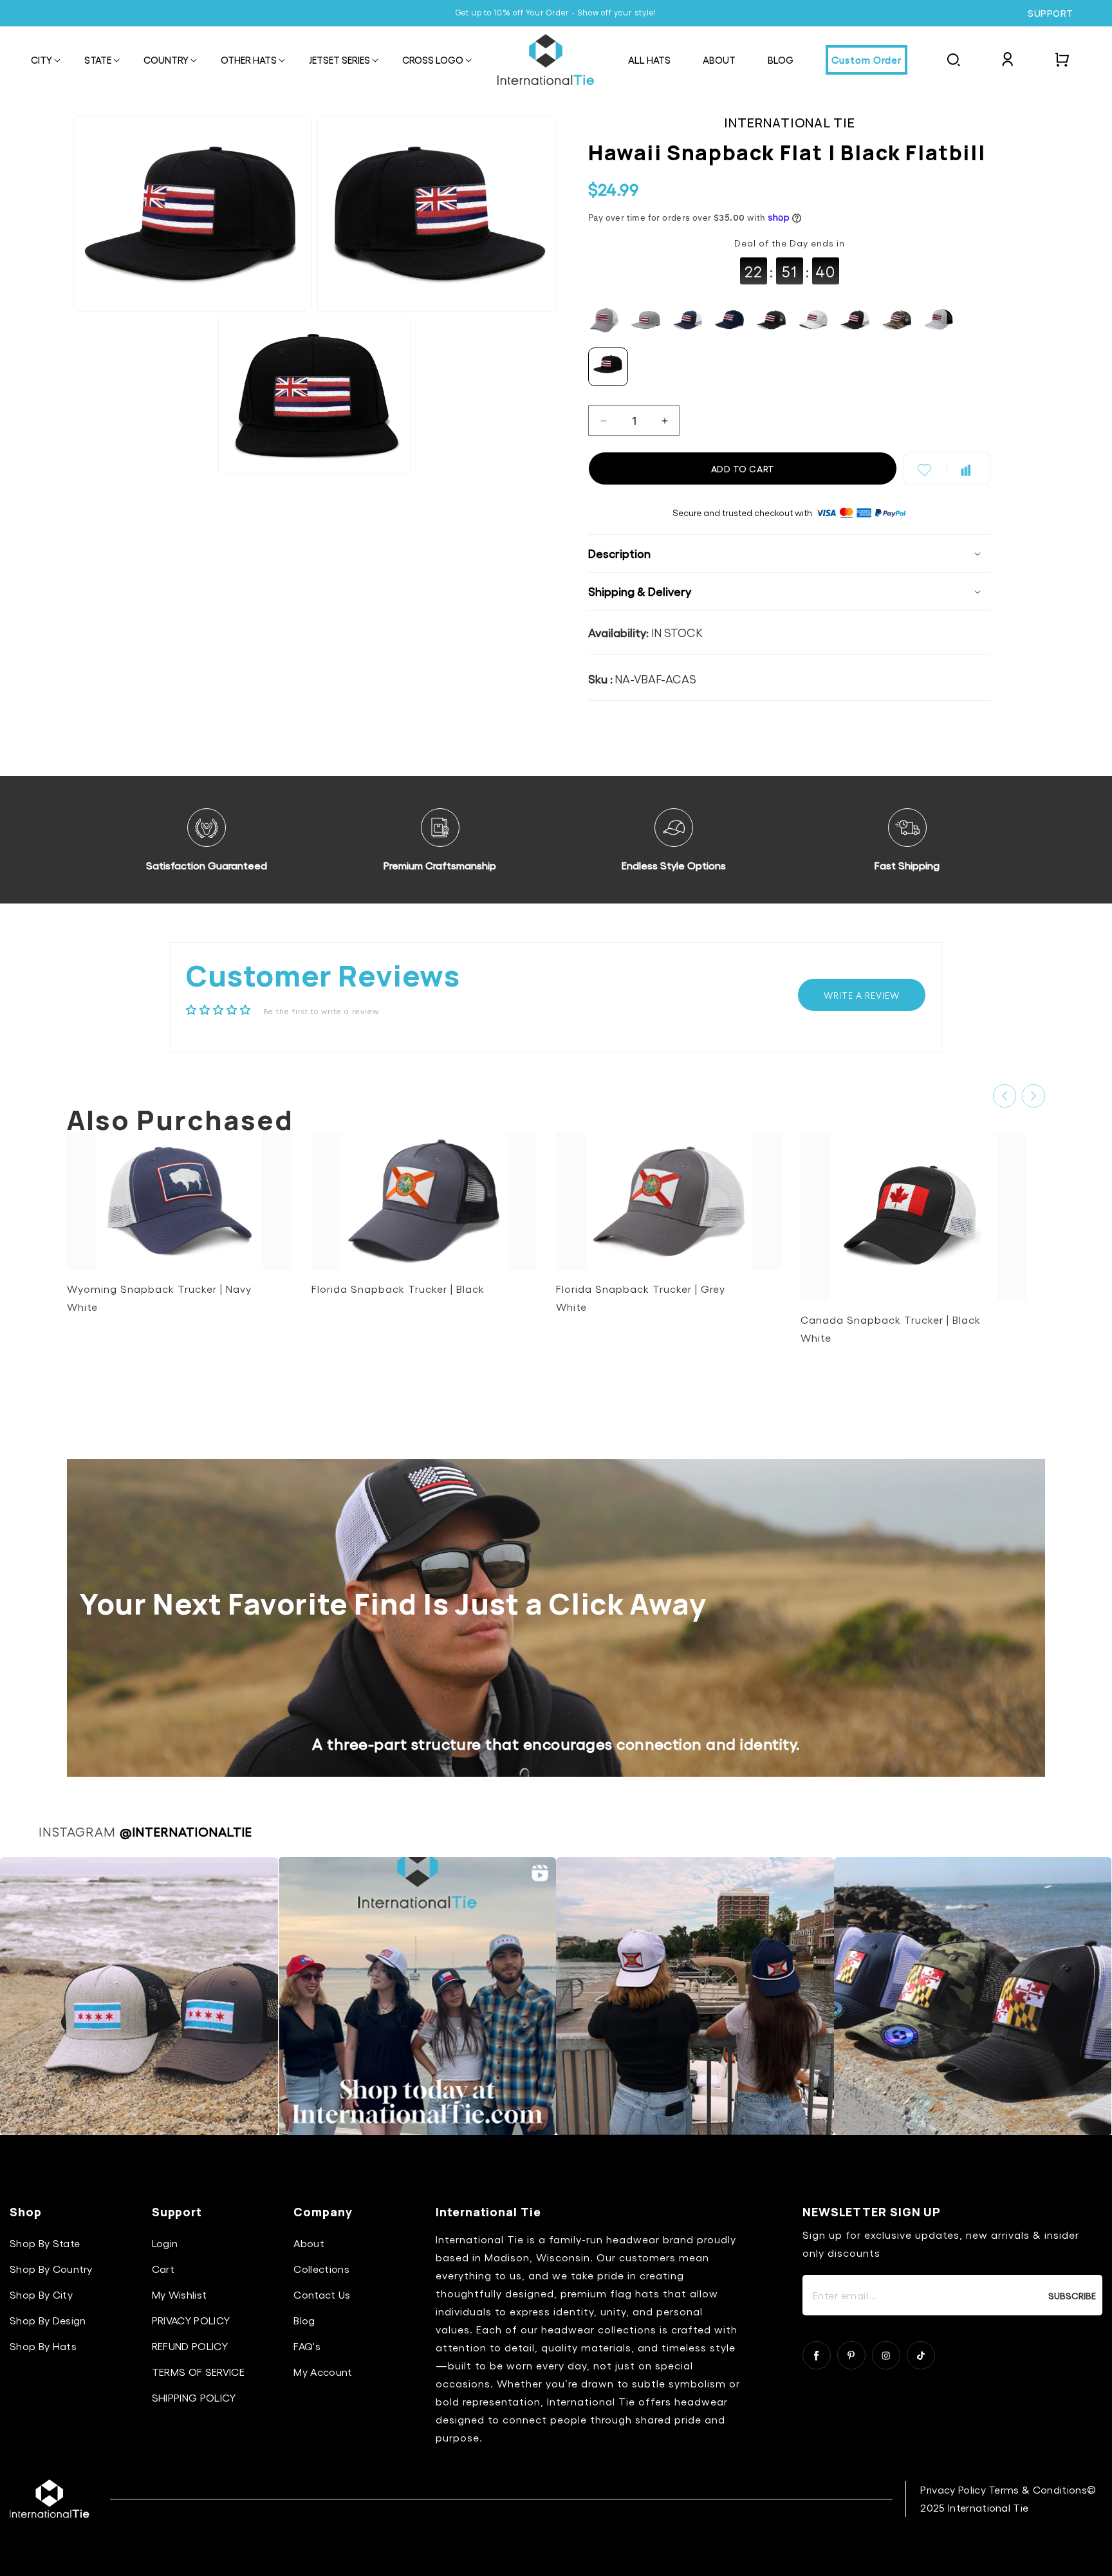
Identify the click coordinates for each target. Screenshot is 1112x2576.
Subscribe (1072, 2295)
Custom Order (866, 60)
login (165, 2243)
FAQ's (307, 2346)
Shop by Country (51, 2269)
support (1051, 14)
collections (321, 2269)
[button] (42, 61)
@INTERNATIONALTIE (186, 1831)
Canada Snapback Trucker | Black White (891, 1329)
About (309, 2243)
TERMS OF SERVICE (198, 2372)
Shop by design (48, 2320)
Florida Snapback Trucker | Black (398, 1289)
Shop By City (41, 2294)
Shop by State (45, 2243)
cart (163, 2269)
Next (1033, 1096)
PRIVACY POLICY (191, 2320)
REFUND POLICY (190, 2346)
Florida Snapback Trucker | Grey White (641, 1298)
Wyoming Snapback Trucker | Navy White (159, 1298)
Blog (304, 2320)
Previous (1005, 1096)
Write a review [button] (862, 995)
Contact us (322, 2294)
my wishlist (180, 2294)
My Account (323, 2372)
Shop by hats (43, 2346)
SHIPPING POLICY (194, 2397)
